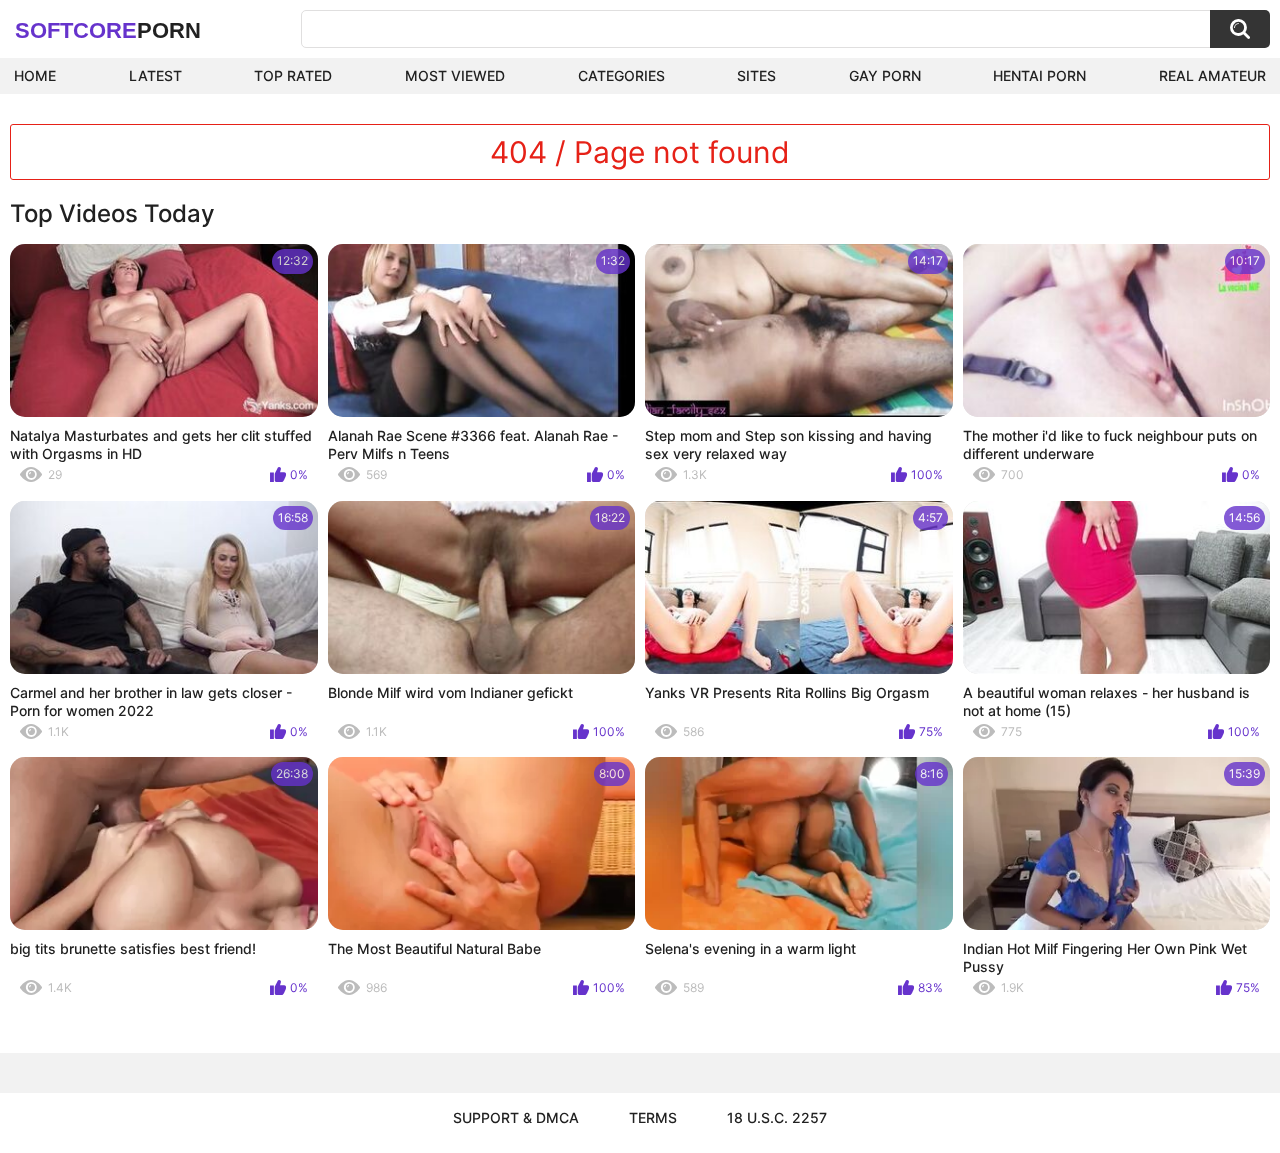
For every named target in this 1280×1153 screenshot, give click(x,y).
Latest (155, 75)
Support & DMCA (516, 1117)
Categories (621, 75)
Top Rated (293, 75)
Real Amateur (1212, 75)
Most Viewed (455, 75)
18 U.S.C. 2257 (777, 1117)
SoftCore (108, 30)
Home (35, 75)
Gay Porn (885, 75)
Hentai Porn (1039, 75)
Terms (653, 1117)
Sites (756, 75)
